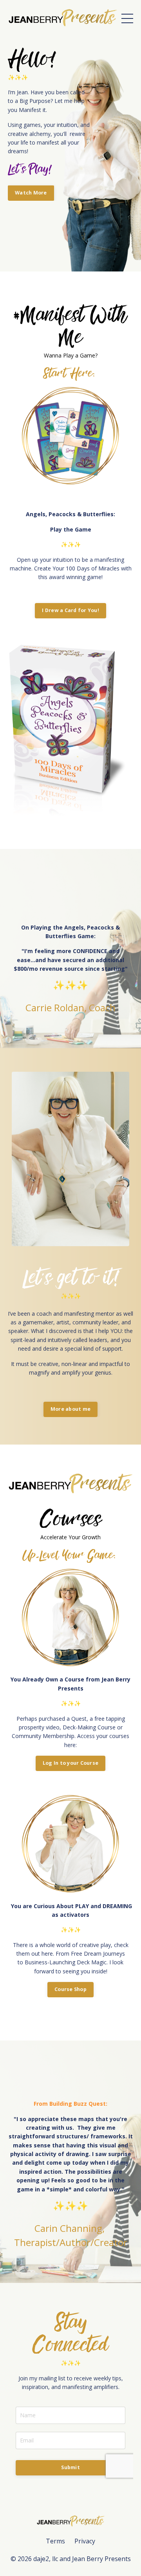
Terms (55, 2541)
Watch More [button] (31, 193)
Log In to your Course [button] (70, 1763)
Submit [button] (70, 2467)
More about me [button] (70, 1409)
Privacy (85, 2541)
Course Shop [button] (70, 1989)
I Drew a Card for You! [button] (70, 610)
